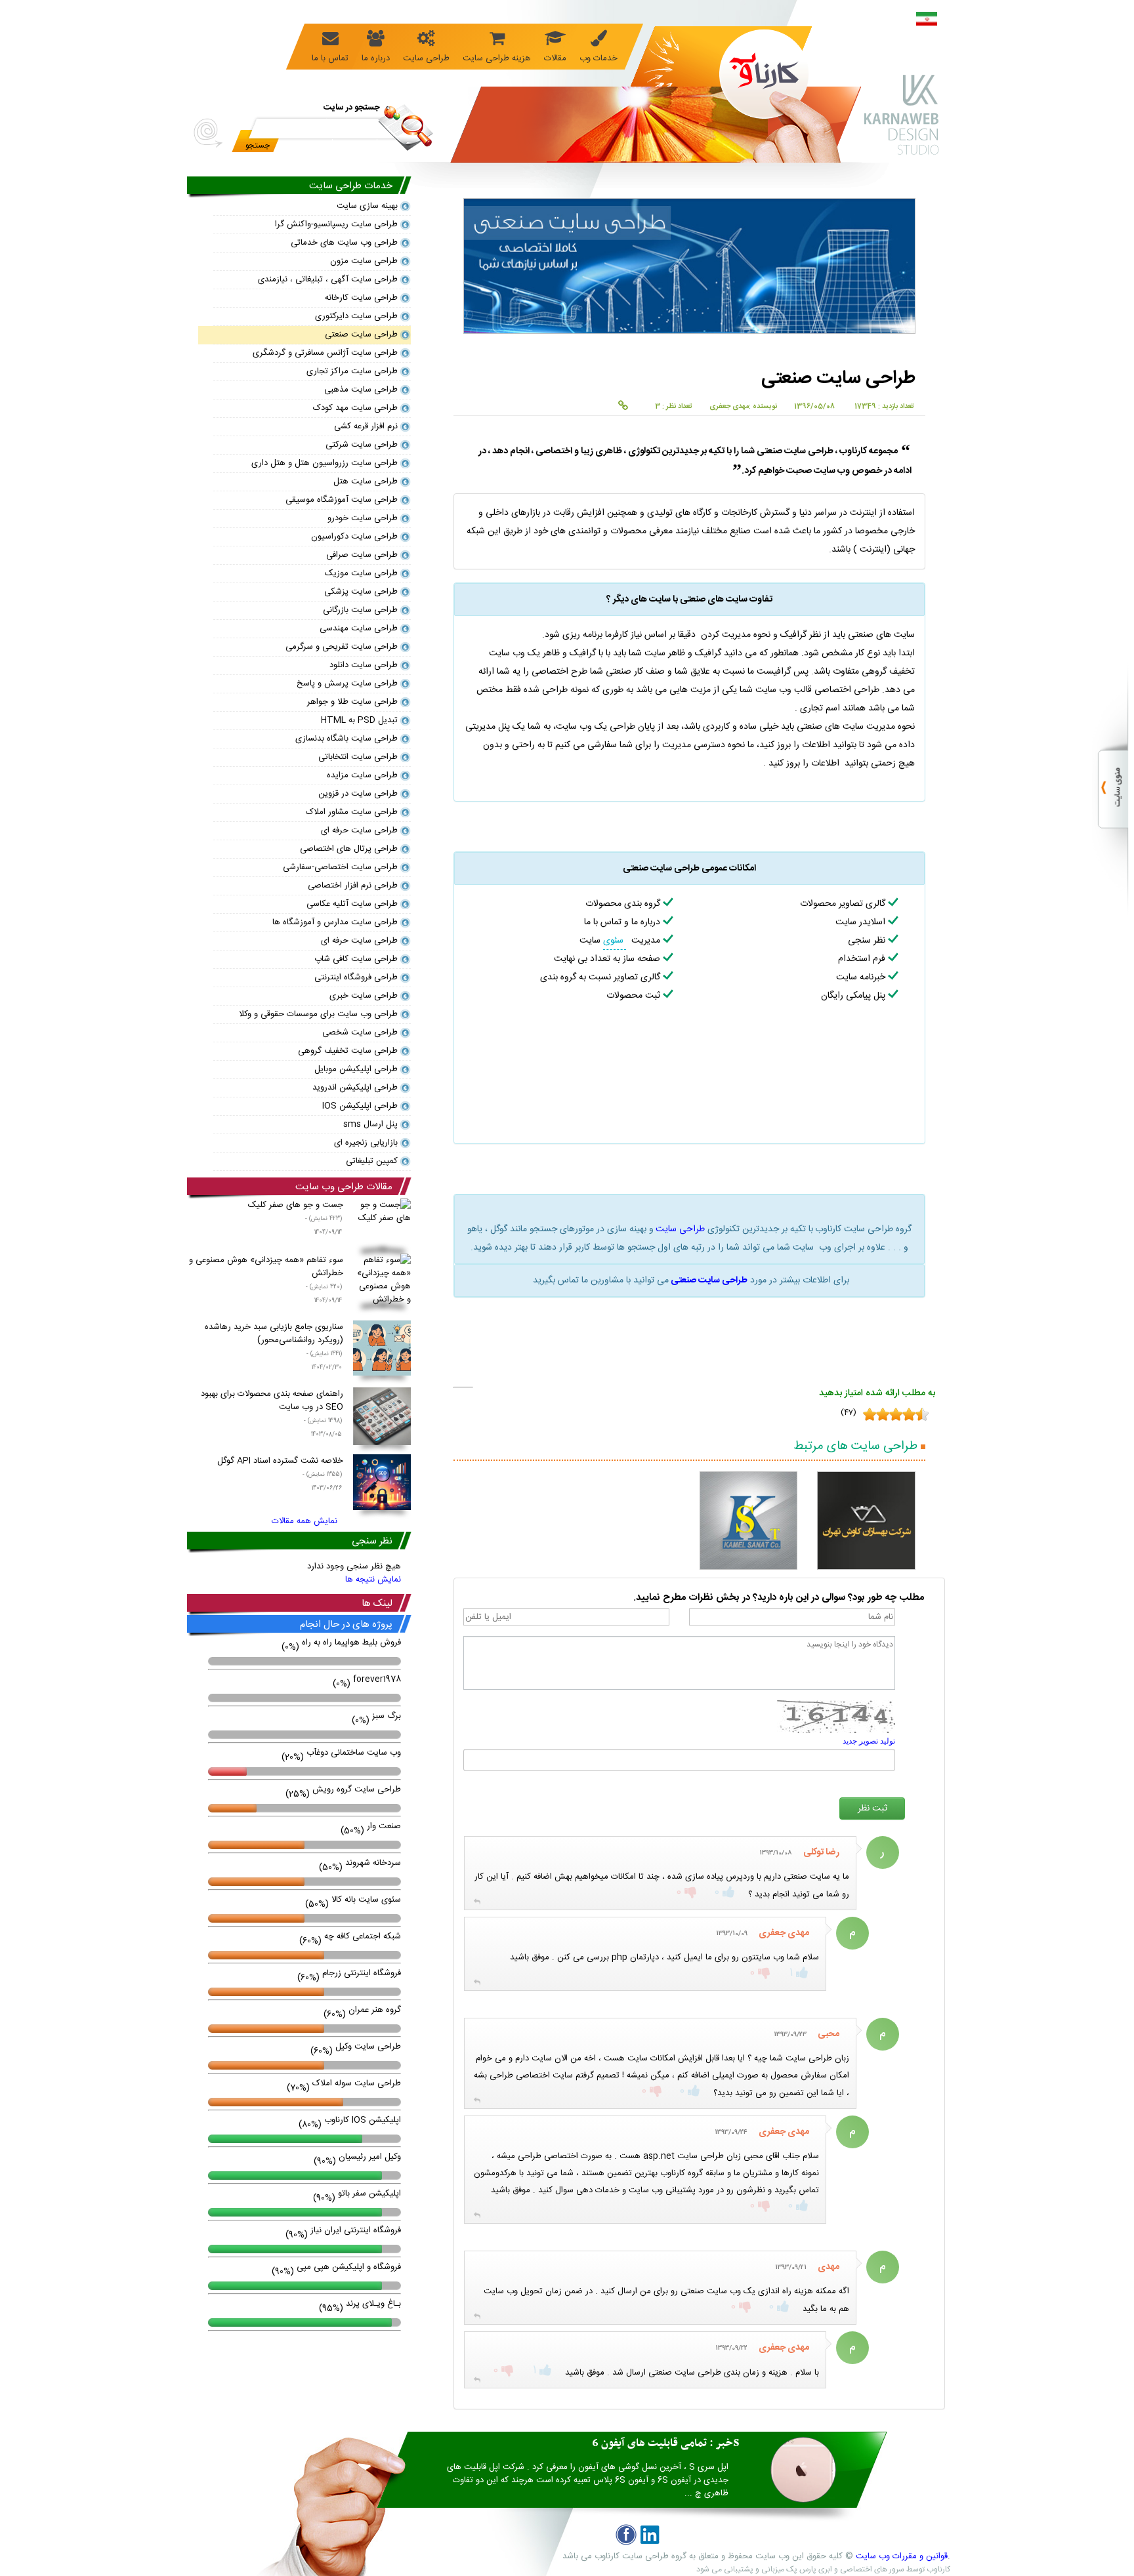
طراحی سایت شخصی (360, 1032)
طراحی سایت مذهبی (361, 390)
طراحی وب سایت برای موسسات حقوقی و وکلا (318, 1014)
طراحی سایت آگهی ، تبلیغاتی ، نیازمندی (328, 279)
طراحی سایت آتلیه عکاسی (352, 904)
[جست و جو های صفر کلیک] (382, 1226)
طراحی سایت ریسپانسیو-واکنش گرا (336, 224)
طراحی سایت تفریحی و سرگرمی (342, 647)
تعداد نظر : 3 (674, 407)
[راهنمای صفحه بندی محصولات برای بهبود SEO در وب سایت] (382, 1419)
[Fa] (927, 21)
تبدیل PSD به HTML (359, 720)
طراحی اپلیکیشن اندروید (355, 1088)
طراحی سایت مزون (364, 261)
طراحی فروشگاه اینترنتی (356, 977)
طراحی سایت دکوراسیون (354, 537)
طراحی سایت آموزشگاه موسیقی (342, 500)
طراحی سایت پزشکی (361, 592)
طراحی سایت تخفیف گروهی (348, 1051)
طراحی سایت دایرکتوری (356, 316)
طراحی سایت (680, 1229)
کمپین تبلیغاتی (372, 1161)
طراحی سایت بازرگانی (360, 610)
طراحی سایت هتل (366, 481)
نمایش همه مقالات (304, 1521)
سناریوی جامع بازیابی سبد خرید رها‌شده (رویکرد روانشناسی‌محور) (274, 1346)
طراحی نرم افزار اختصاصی (353, 886)
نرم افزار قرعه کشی (366, 426)
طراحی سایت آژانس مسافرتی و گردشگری (325, 353)
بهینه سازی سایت (367, 206)
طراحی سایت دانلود (364, 665)
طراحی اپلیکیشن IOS (360, 1106)
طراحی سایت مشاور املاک (352, 812)
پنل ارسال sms (370, 1124)
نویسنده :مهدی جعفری (743, 407)
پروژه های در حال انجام (346, 1625)
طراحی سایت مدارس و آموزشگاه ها (335, 922)
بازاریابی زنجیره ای (366, 1143)
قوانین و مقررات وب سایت (902, 2556)
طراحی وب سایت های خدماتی (344, 243)
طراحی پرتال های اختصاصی (349, 849)
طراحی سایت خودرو (363, 518)
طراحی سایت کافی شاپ (356, 959)
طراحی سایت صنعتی (709, 1280)
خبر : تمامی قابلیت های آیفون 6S (666, 2443)
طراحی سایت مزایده (362, 775)
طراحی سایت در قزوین (358, 794)
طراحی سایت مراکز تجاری (352, 371)
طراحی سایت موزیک (361, 573)
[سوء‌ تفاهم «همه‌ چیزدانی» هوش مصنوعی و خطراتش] (382, 1281)
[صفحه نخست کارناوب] (747, 69)
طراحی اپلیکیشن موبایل (356, 1069)
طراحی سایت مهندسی (359, 628)
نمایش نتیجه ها (373, 1580)
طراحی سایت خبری (364, 996)
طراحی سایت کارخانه (361, 298)
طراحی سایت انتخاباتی (358, 757)
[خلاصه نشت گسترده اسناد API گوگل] (382, 1484)
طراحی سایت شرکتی (362, 445)
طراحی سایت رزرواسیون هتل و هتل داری (325, 463)
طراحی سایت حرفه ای (359, 830)
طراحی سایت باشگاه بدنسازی (346, 739)
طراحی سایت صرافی (362, 555)
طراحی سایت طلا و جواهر (352, 702)
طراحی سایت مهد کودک (355, 408)
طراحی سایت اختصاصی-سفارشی (340, 867)
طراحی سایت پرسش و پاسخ (347, 684)
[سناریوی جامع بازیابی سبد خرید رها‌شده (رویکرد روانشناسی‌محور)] (382, 1350)
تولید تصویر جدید (869, 1741)
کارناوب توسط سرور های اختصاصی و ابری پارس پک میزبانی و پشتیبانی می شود (823, 2569)
